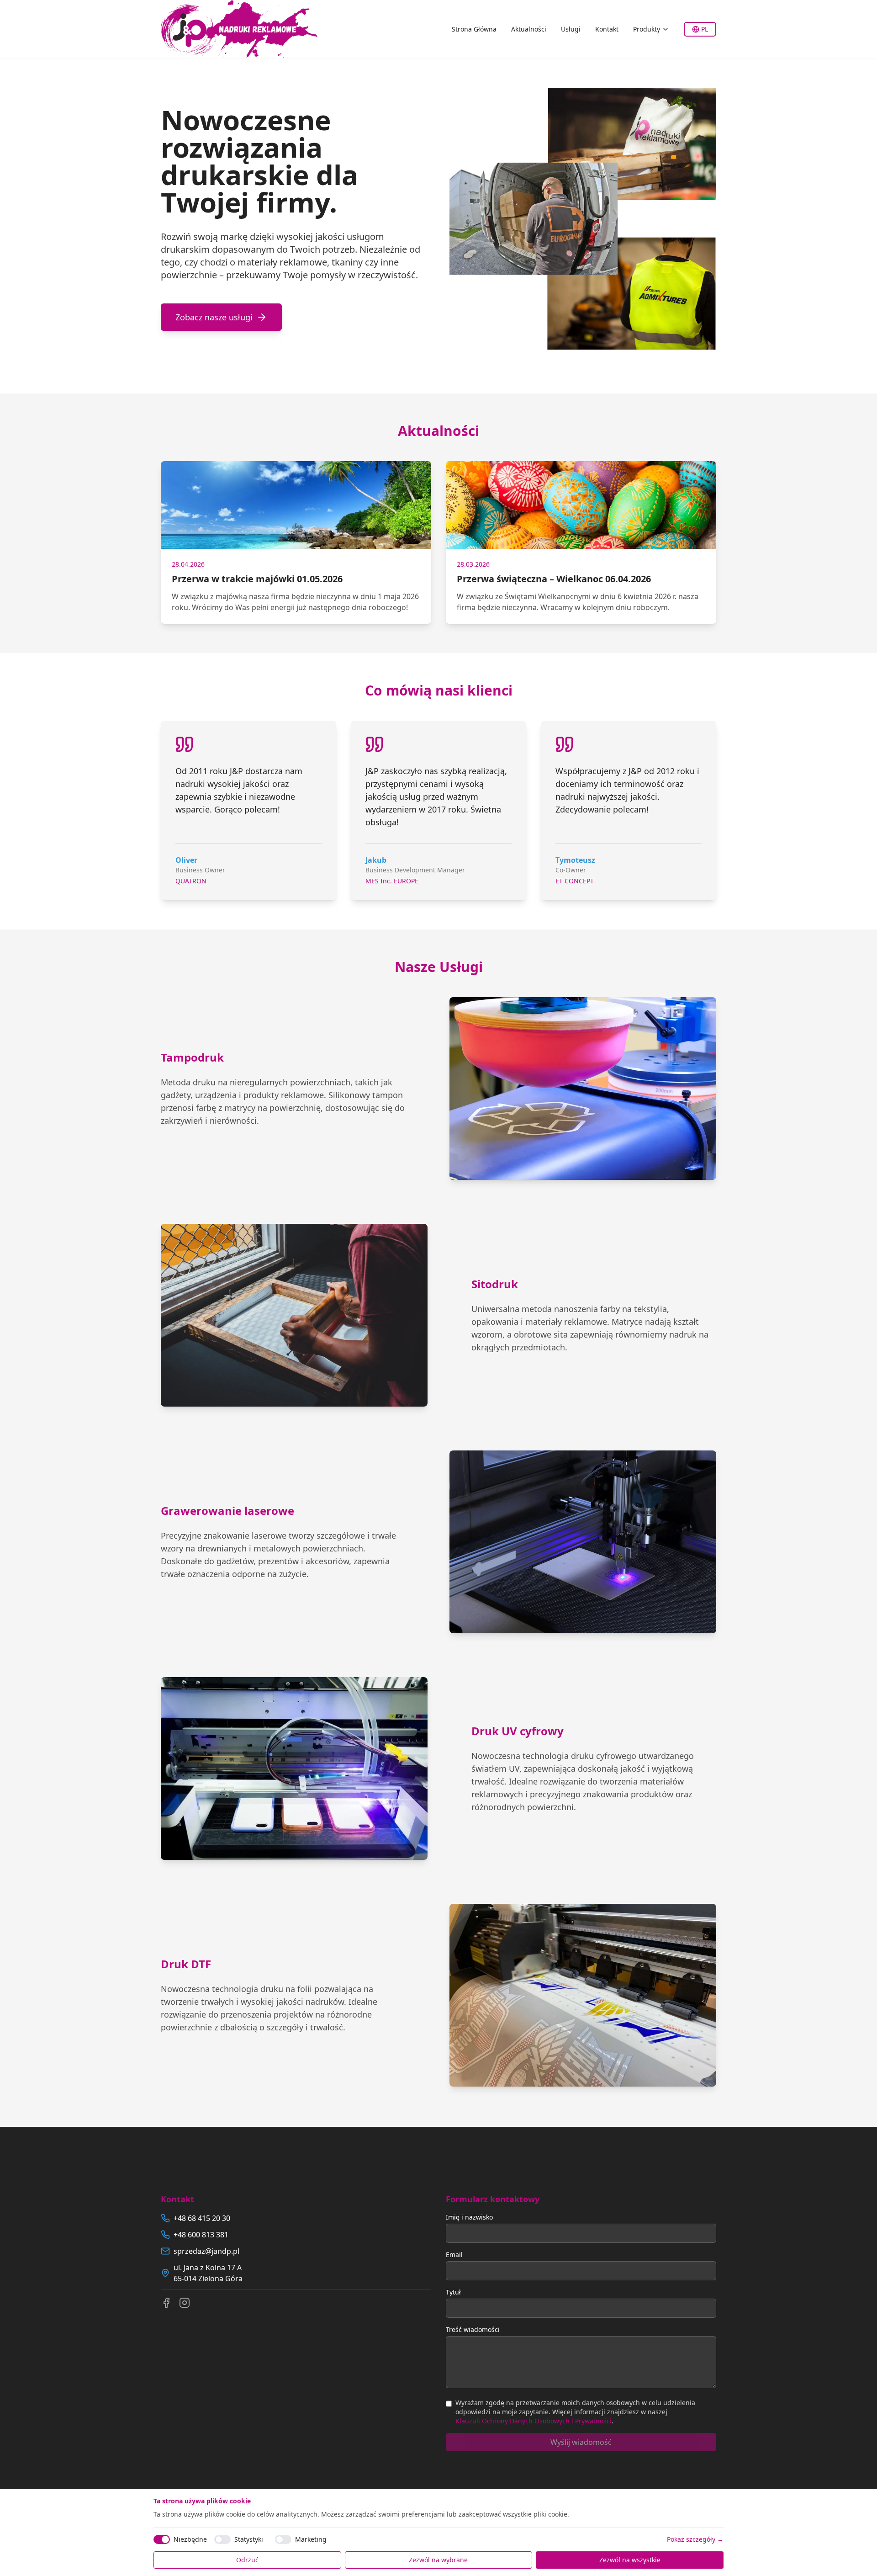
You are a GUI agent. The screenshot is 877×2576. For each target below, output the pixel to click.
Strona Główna (474, 29)
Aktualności (529, 29)
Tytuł (453, 2292)
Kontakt (607, 29)
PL (705, 29)
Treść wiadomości (473, 2329)
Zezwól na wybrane (438, 2560)
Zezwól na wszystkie (630, 2560)
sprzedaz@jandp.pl (206, 2251)
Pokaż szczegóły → (695, 2539)
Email (454, 2255)
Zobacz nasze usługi (214, 317)
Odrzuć (247, 2560)
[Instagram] (185, 2303)
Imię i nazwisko (469, 2217)
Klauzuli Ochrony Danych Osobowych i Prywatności (534, 2421)
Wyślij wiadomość (581, 2442)
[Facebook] (166, 2303)
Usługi (571, 29)
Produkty (647, 29)
